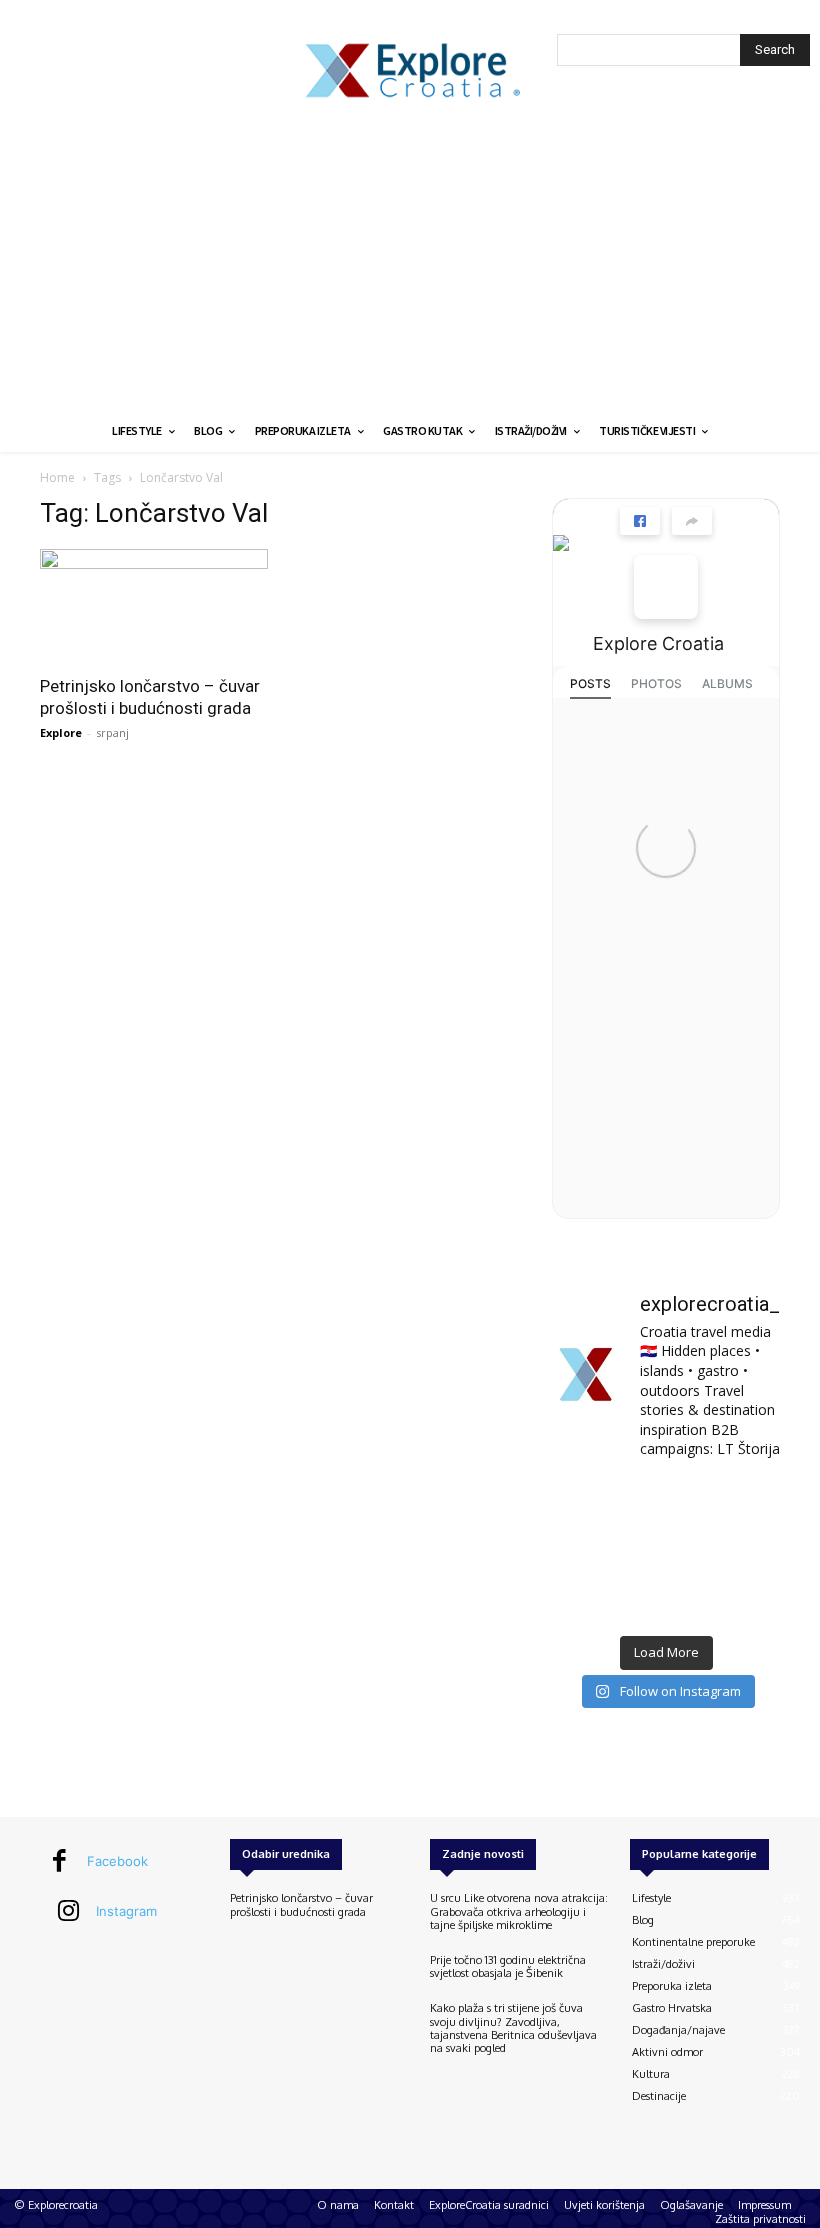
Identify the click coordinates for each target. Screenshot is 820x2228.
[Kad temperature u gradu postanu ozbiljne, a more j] (586, 1600)
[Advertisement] (410, 260)
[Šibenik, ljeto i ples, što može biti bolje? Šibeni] (745, 1502)
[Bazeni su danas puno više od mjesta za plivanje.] (665, 1502)
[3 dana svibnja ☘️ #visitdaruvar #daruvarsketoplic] (745, 1551)
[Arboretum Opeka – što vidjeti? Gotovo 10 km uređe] (665, 1551)
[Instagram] (69, 1912)
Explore (61, 732)
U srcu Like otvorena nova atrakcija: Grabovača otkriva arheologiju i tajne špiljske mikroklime (519, 1911)
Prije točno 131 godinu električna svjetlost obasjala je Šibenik (508, 1966)
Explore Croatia (658, 643)
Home (57, 477)
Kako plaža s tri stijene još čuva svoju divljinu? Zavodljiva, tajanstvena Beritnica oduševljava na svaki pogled (513, 2028)
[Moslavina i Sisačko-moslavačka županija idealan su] (745, 1600)
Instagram (126, 1911)
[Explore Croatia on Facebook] (666, 587)
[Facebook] (60, 1862)
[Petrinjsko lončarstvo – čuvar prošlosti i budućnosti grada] (154, 605)
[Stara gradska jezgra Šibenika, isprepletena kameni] (586, 1502)
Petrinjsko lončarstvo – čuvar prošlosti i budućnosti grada (301, 1904)
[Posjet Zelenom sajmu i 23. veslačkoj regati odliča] (665, 1600)
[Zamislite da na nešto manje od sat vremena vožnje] (586, 1551)
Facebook (117, 1861)
